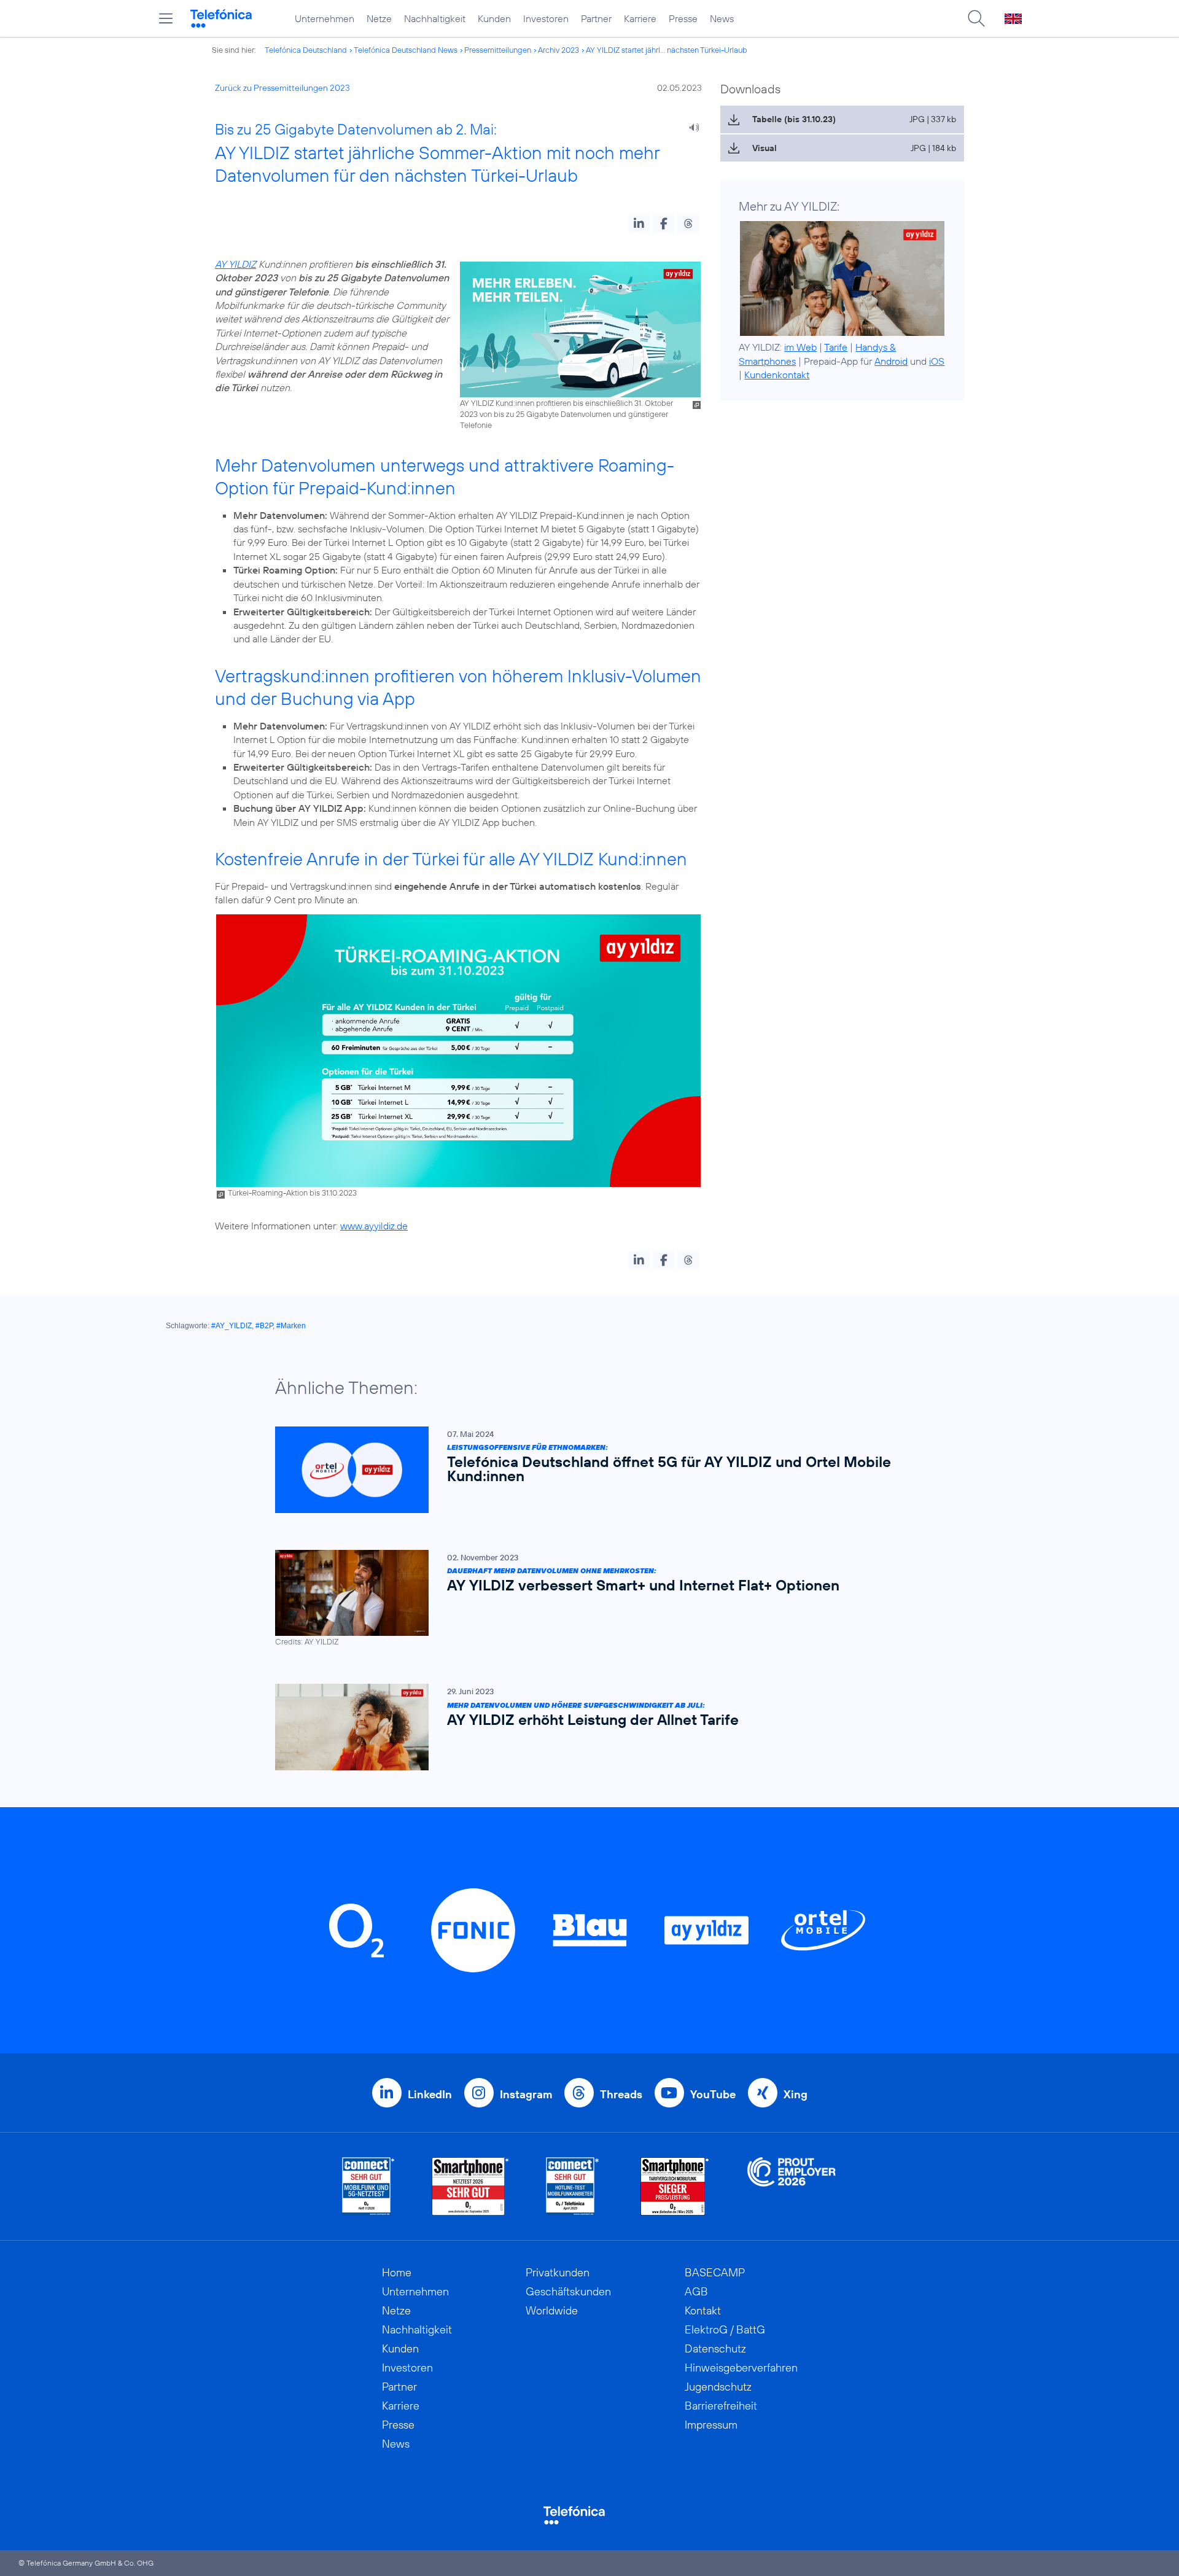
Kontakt (703, 2310)
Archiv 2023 (558, 50)
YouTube (713, 2094)
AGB (696, 2291)
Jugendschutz (718, 2387)
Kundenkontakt (777, 375)
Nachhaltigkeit (435, 18)
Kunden (494, 18)
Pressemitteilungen (498, 50)
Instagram (526, 2094)
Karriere (640, 18)
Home (397, 2272)
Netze (379, 18)
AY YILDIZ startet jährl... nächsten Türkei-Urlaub (667, 50)
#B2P (264, 1326)
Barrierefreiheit (721, 2406)
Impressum (711, 2425)
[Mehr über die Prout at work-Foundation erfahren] (792, 2186)
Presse (683, 18)
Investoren (546, 18)
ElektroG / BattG (725, 2329)
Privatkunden (558, 2272)
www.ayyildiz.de (374, 1226)
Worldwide (552, 2310)
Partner (596, 18)
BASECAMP (715, 2272)
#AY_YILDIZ (232, 1326)
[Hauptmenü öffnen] (166, 18)
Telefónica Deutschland (306, 50)
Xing (796, 2094)
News (722, 18)
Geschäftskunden (568, 2291)
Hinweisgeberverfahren (741, 2368)
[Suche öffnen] (976, 18)
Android (891, 361)
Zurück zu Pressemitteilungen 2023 (282, 88)
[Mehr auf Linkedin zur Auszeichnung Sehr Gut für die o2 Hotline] (573, 2186)
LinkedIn (430, 2094)
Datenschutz (715, 2348)
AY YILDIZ (235, 264)
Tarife (836, 347)
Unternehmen (325, 18)
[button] (639, 224)
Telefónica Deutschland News (406, 50)
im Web (800, 347)
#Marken (291, 1326)
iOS (937, 361)
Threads (621, 2094)
